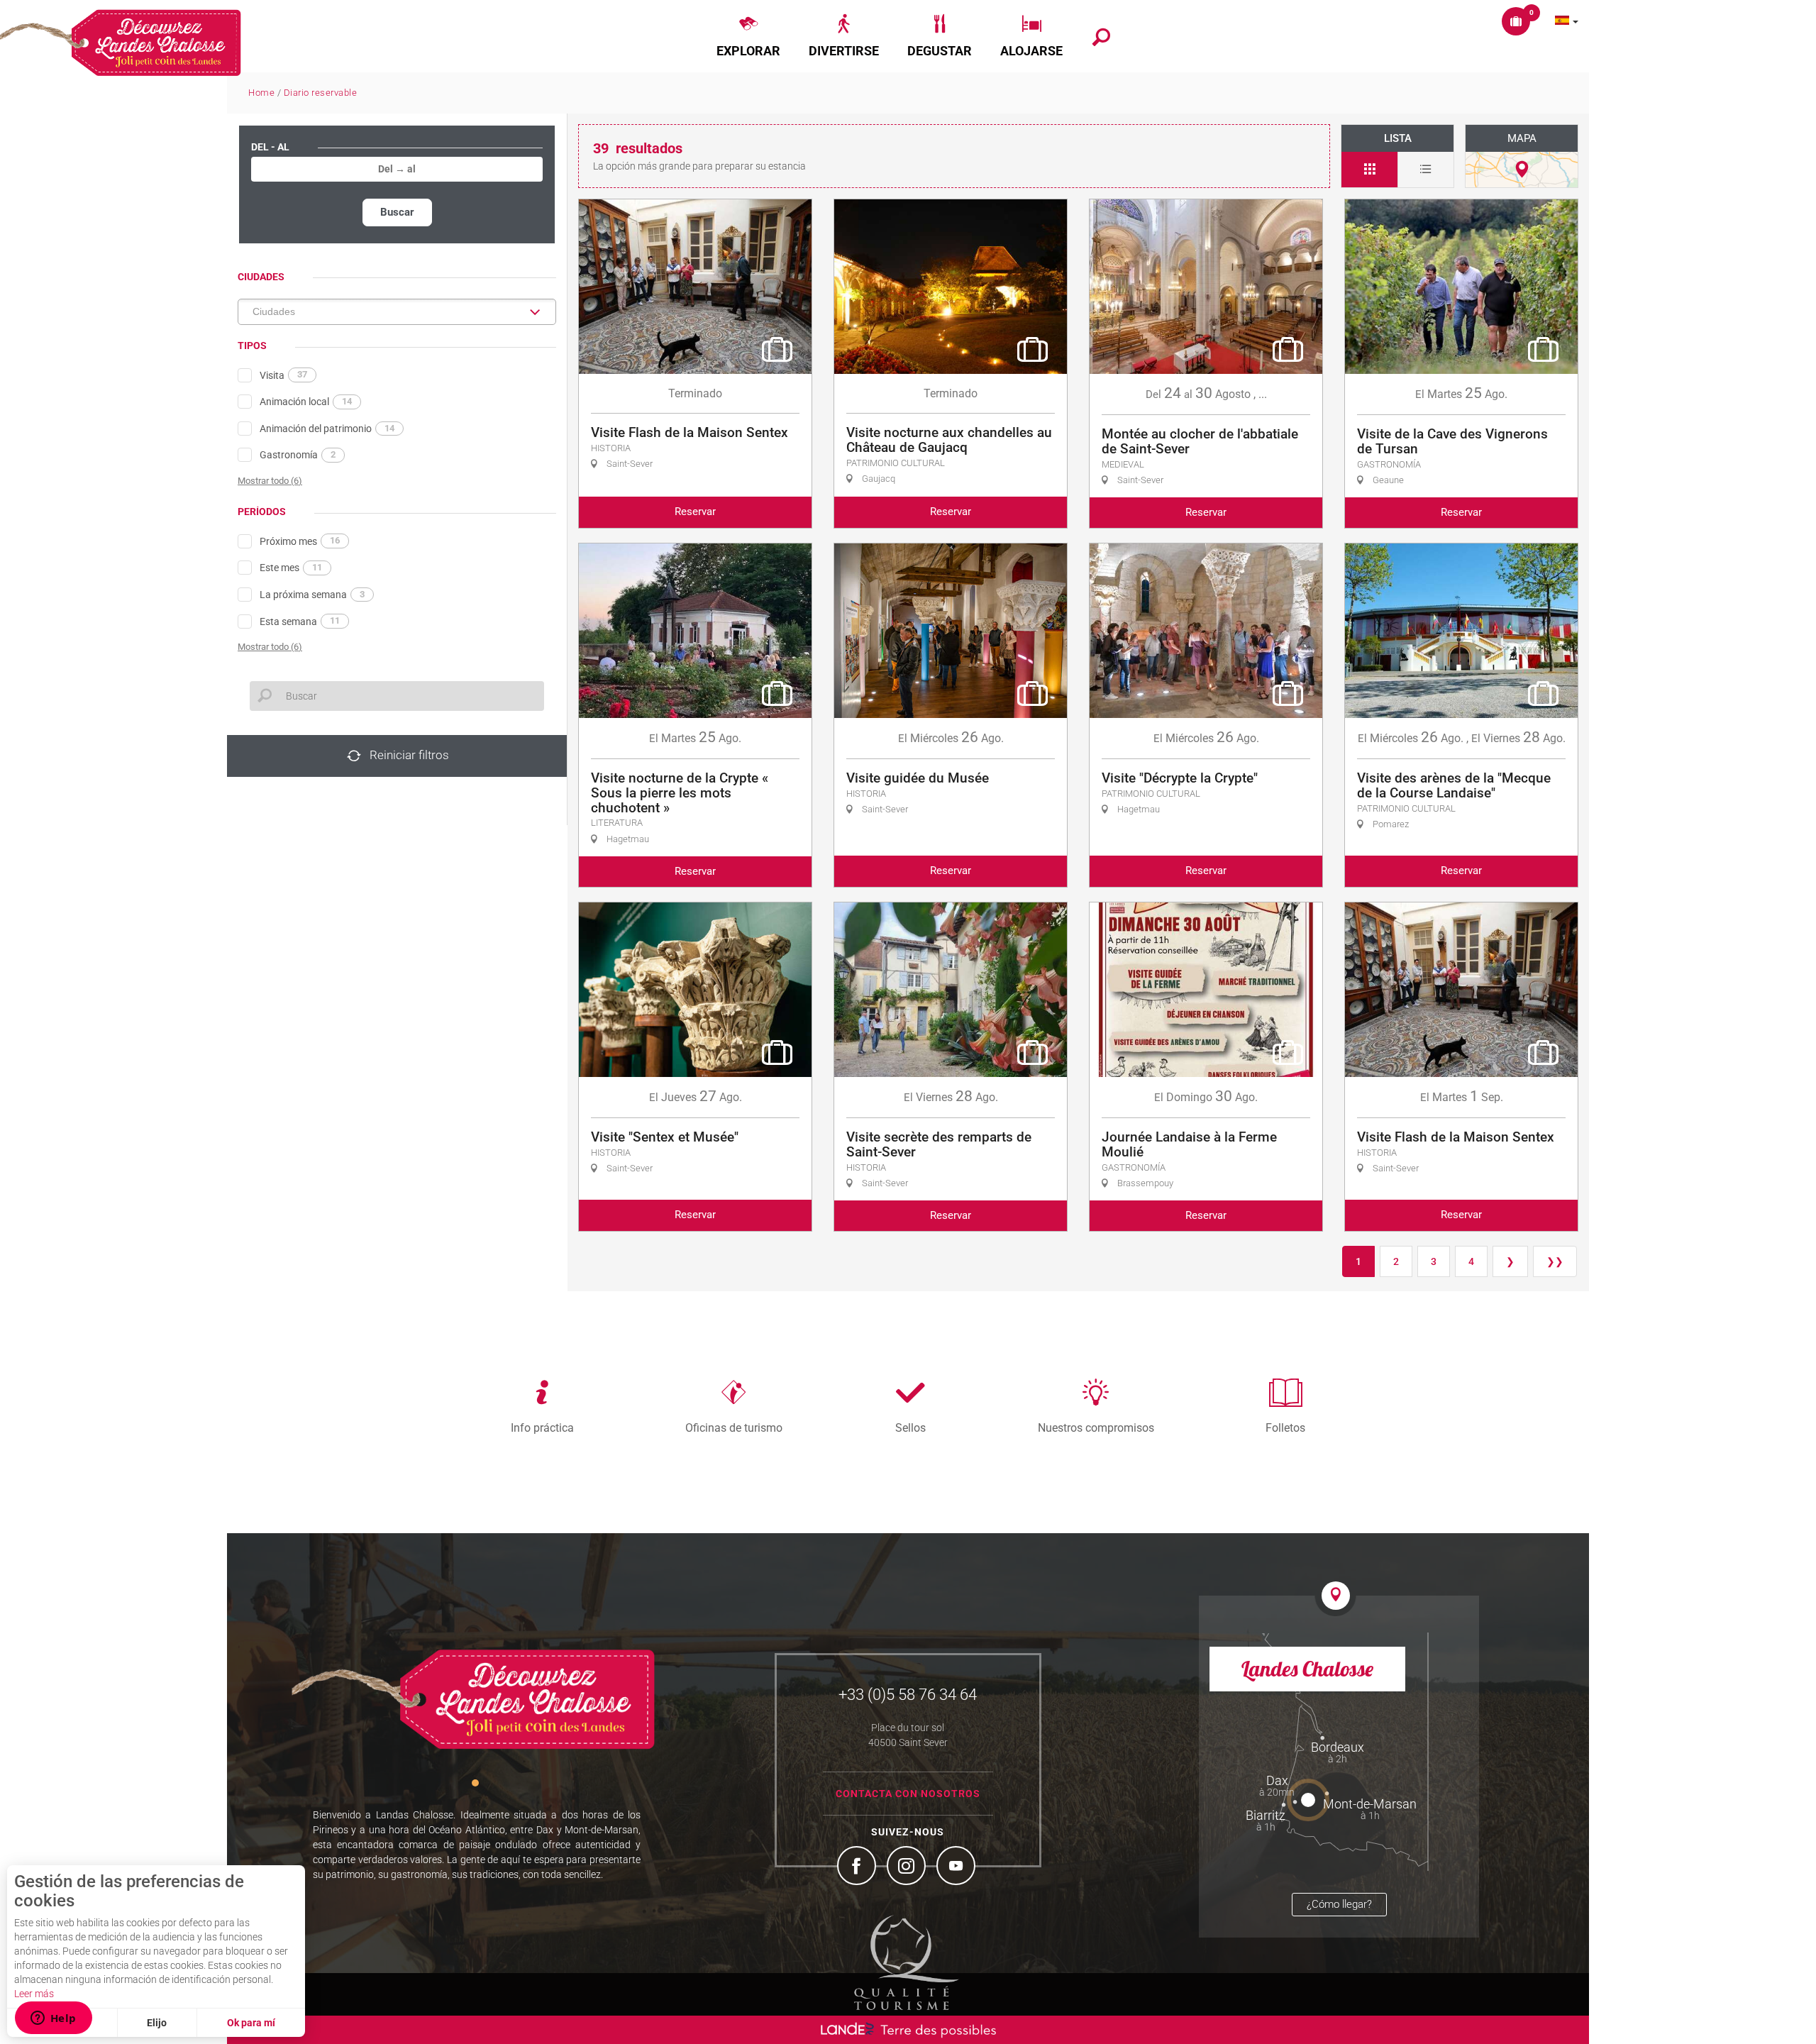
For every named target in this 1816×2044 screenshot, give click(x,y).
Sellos (910, 1427)
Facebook (858, 1867)
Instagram (908, 1867)
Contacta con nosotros (908, 1794)
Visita (283, 375)
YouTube (958, 1867)
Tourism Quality (907, 1962)
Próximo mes (300, 541)
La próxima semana (312, 595)
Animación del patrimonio (327, 429)
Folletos (1285, 1427)
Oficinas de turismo (734, 1427)
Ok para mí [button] (251, 2023)
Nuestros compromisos (1096, 1427)
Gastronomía (298, 455)
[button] (748, 36)
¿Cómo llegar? (1339, 1904)
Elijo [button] (157, 2023)
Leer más (34, 1994)
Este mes (291, 568)
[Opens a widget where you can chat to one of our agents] (53, 2019)
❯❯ (1555, 1261)
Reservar (695, 512)
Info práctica (542, 1427)
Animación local (306, 402)
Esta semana (300, 621)
